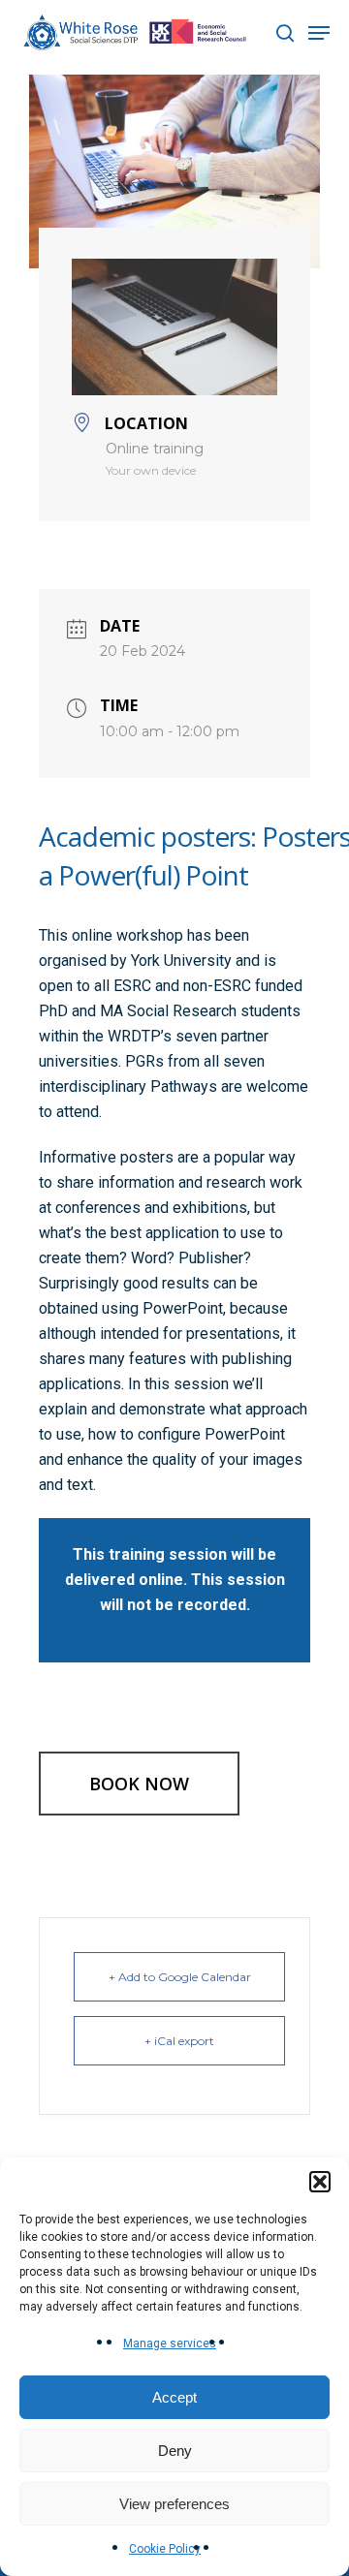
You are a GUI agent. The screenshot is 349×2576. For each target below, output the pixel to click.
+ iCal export (179, 2041)
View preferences (174, 2504)
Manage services (170, 2343)
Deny (175, 2451)
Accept (174, 2397)
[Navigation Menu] (319, 33)
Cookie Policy (165, 2549)
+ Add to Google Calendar (180, 1977)
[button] (320, 2182)
